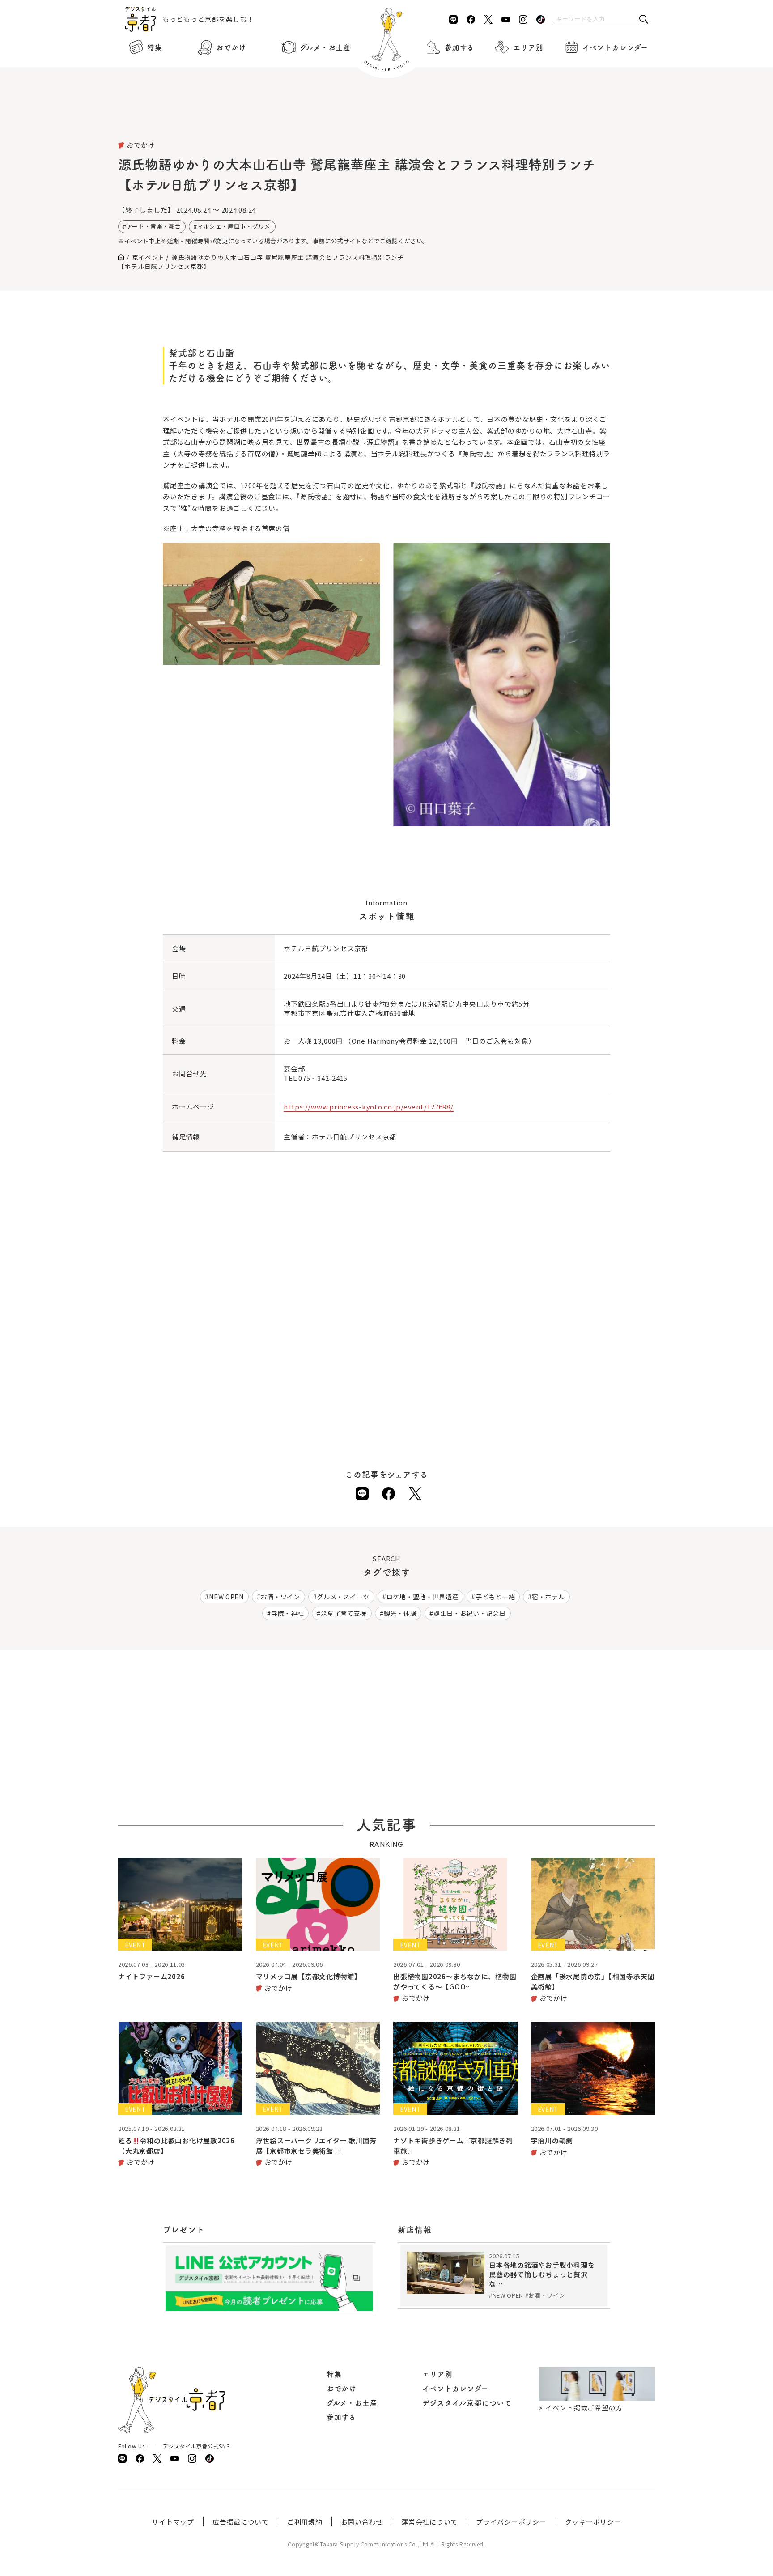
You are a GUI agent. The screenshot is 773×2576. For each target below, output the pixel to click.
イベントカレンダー (615, 47)
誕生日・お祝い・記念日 (470, 1613)
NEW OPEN (226, 1597)
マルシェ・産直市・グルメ (234, 226)
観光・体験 (400, 1613)
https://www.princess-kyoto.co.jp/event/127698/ (369, 1107)
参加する (459, 47)
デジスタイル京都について (467, 2403)
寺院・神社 (288, 1613)
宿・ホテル (548, 1597)
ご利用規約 (305, 2522)
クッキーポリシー (593, 2522)
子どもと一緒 (495, 1597)
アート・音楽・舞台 (154, 226)
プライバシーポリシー (511, 2522)
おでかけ (231, 47)
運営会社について (429, 2522)
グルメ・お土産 (325, 47)
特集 (155, 47)
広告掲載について (241, 2522)
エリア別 (528, 47)
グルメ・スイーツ (343, 1597)
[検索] (644, 20)
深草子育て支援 (344, 1613)
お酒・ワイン (280, 1597)
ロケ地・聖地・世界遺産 (423, 1597)
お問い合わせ (362, 2522)
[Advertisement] (386, 116)
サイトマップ (173, 2522)
